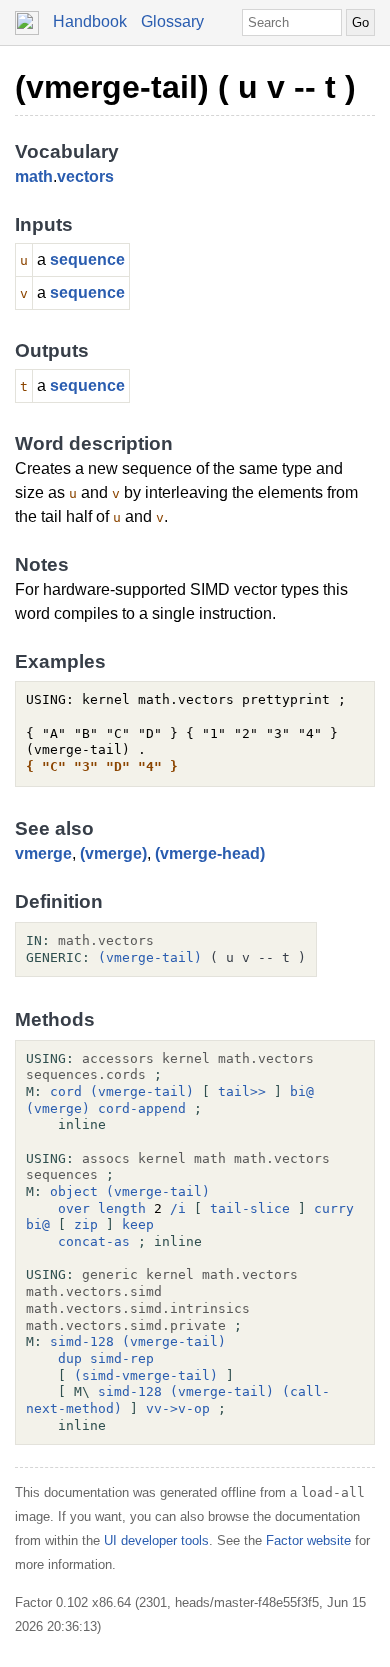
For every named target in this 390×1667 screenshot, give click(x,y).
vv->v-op (178, 1408)
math (34, 176)
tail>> (242, 1091)
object (74, 1191)
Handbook (90, 21)
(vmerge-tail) (150, 957)
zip (86, 1224)
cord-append (142, 1108)
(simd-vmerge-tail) (146, 1375)
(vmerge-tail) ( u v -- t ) (185, 87)
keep (138, 1224)
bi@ (302, 1091)
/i (178, 1208)
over (74, 1208)
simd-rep (122, 1358)
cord (66, 1091)
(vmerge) (113, 853)
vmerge (43, 853)
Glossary (172, 21)
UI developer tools (156, 1540)
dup (70, 1358)
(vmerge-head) (210, 853)
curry (334, 1208)
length (122, 1208)
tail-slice (250, 1208)
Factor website (308, 1540)
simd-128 (82, 1341)
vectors (85, 176)
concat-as (94, 1241)
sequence (87, 259)
